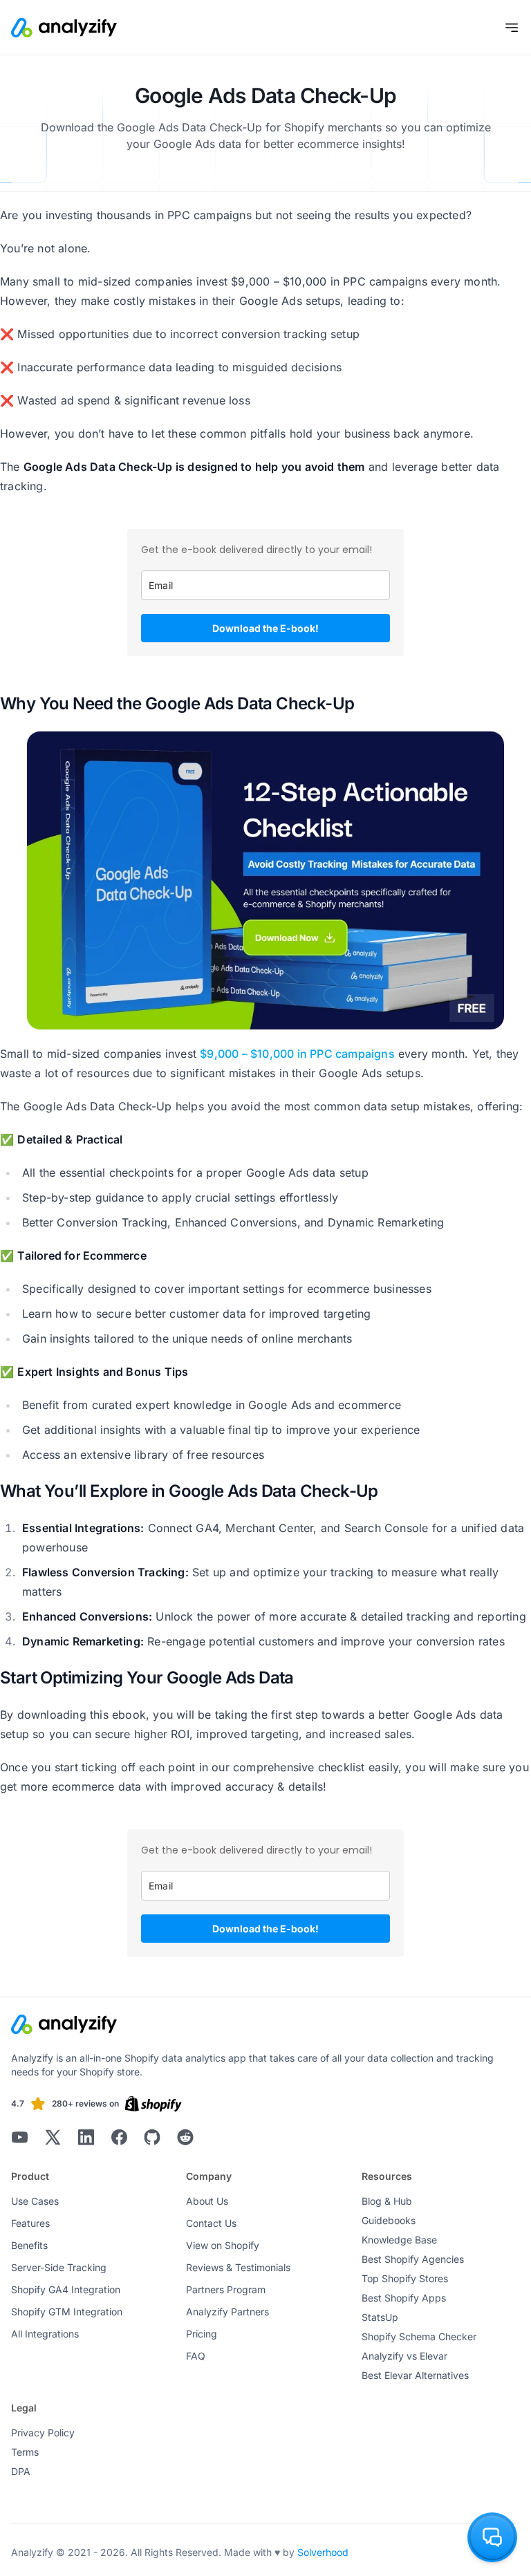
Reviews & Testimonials (238, 2267)
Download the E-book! (265, 628)
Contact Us (211, 2223)
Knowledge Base (399, 2240)
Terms (25, 2452)
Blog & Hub (387, 2201)
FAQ (196, 2356)
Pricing (202, 2334)
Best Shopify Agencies (413, 2259)
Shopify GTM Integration (67, 2312)
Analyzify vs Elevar (404, 2356)
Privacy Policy (43, 2433)
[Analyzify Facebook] (119, 2137)
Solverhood (323, 2552)
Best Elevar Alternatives (415, 2375)
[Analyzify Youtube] (19, 2137)
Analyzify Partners (227, 2312)
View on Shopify (223, 2245)
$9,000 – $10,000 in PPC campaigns (297, 1054)
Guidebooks (389, 2220)
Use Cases (35, 2201)
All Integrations (45, 2334)
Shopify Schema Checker (419, 2336)
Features (30, 2223)
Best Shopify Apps (404, 2298)
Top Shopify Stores (405, 2278)
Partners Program (226, 2289)
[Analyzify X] (53, 2137)
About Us (207, 2201)
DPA (21, 2471)
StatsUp (380, 2317)
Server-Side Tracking (59, 2267)
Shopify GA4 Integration (66, 2289)
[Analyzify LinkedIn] (86, 2137)
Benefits (29, 2245)
